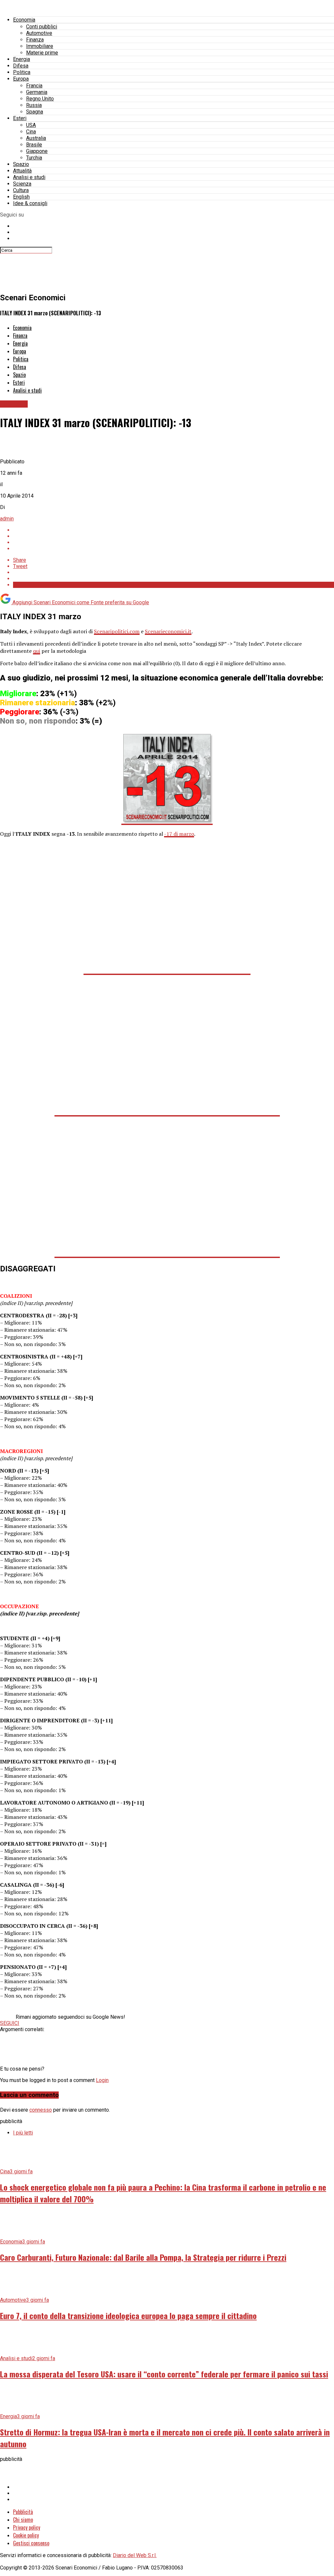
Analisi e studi (29, 177)
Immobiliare (40, 46)
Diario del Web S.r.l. (135, 2555)
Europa (21, 79)
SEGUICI (10, 2023)
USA (31, 125)
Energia (22, 59)
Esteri (20, 118)
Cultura (21, 190)
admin (7, 519)
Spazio (21, 164)
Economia (24, 20)
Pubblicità (23, 2512)
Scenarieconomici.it (168, 631)
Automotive (39, 33)
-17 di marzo (179, 834)
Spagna (35, 112)
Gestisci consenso (31, 2543)
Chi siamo (23, 2520)
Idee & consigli (30, 203)
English (21, 197)
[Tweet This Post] (174, 536)
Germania (37, 92)
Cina (31, 132)
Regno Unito (40, 99)
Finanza (35, 40)
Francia (34, 86)
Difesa (21, 66)
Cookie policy (26, 2535)
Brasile (34, 145)
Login (102, 2080)
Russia (34, 105)
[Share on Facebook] (174, 530)
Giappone (37, 151)
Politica (22, 72)
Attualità (22, 171)
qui (37, 651)
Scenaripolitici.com (117, 631)
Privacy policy (27, 2527)
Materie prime (42, 53)
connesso (41, 2110)
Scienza (22, 184)
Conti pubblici (42, 27)
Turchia (34, 158)
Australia (36, 138)
